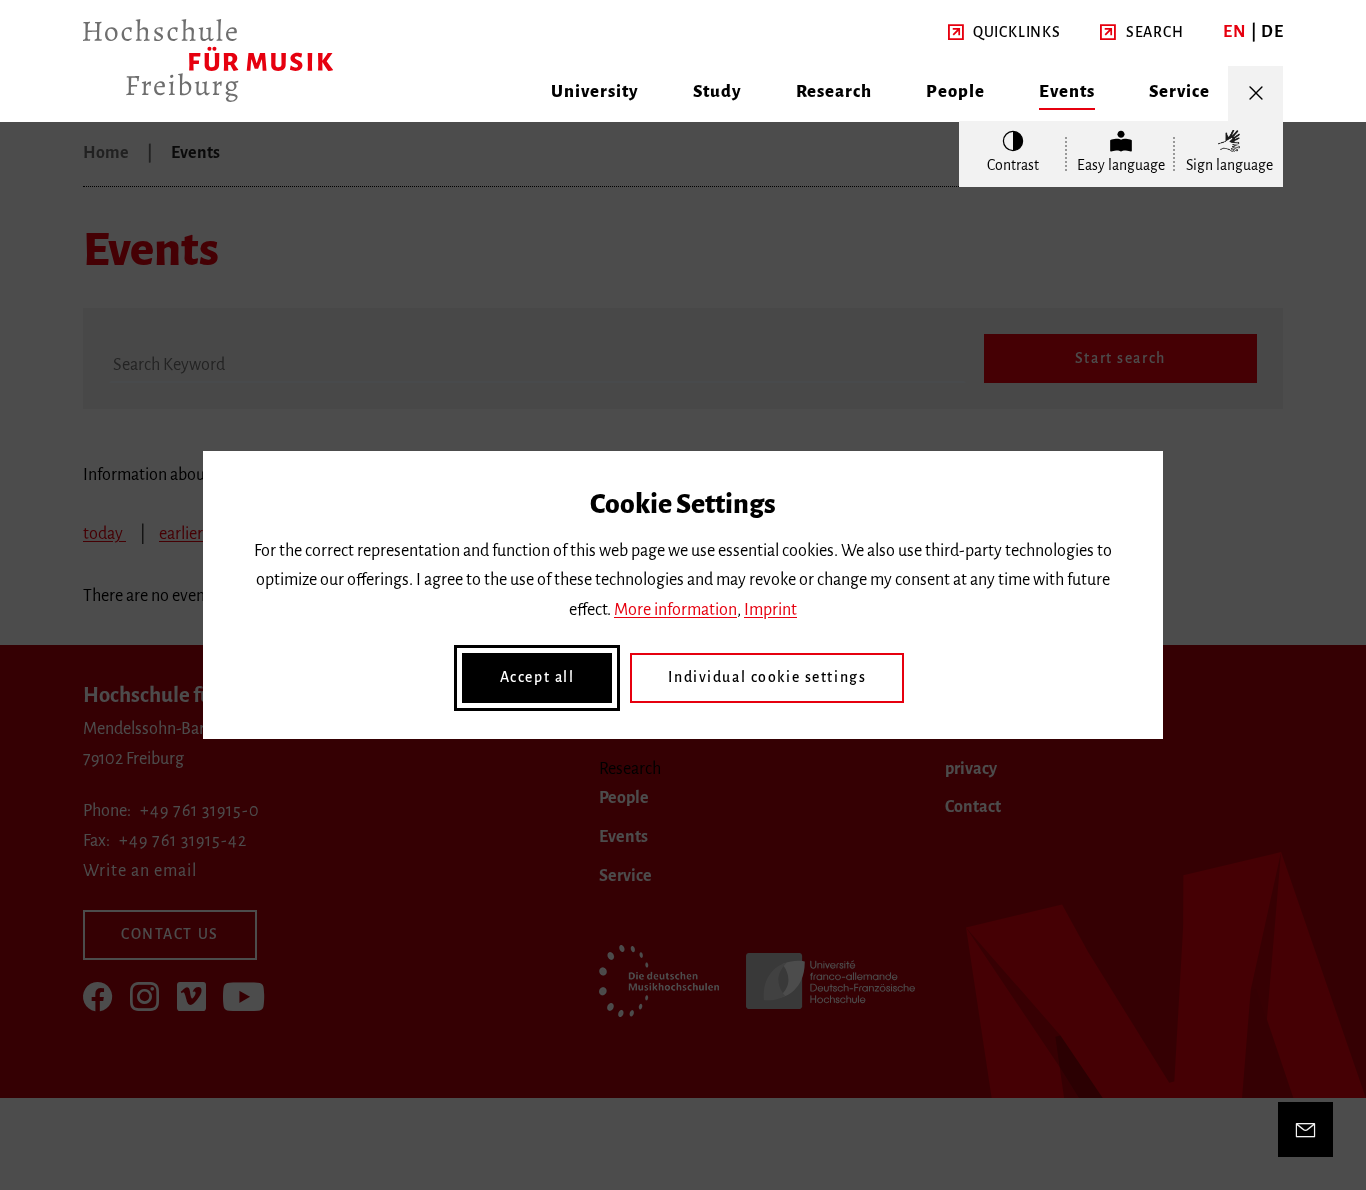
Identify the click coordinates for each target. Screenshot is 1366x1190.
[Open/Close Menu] (1255, 93)
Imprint (770, 610)
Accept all (537, 677)
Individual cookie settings (767, 677)
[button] (1004, 33)
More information (675, 610)
